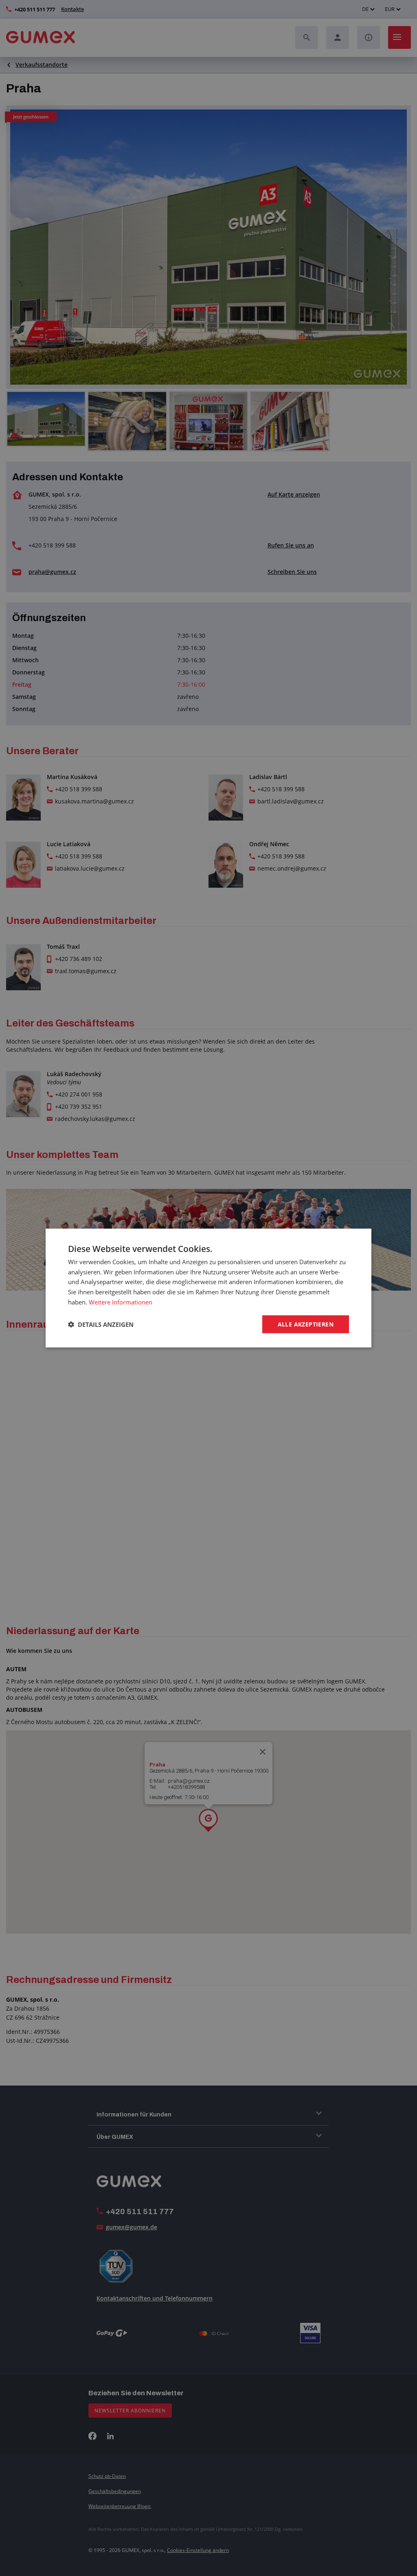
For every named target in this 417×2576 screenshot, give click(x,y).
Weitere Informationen (121, 1302)
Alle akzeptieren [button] (306, 1324)
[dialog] (208, 1288)
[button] (101, 1324)
